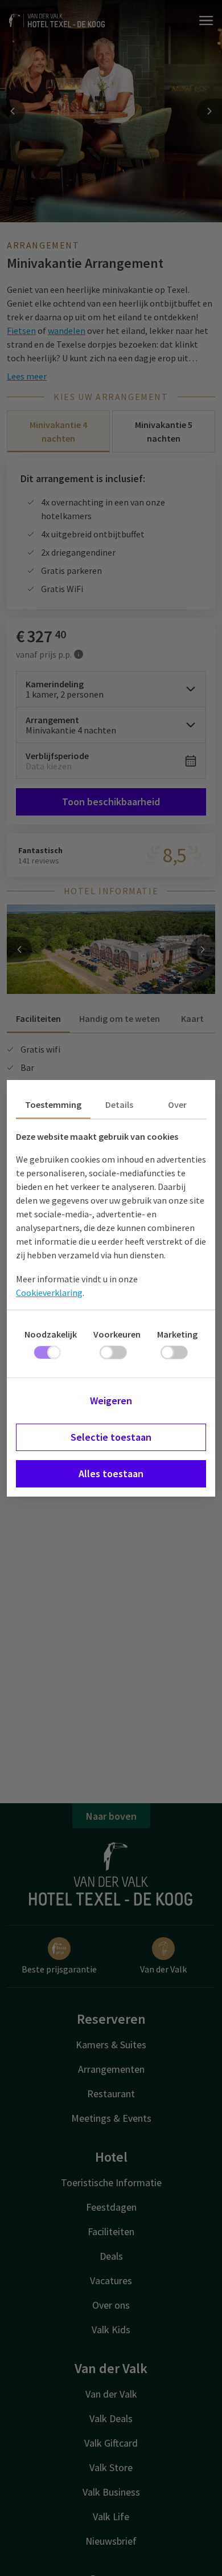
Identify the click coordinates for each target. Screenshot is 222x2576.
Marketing (177, 1334)
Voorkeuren (117, 1334)
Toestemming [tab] (53, 1104)
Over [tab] (177, 1104)
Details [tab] (119, 1104)
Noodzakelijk (51, 1334)
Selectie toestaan (111, 1437)
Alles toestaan (111, 1474)
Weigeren (111, 1401)
